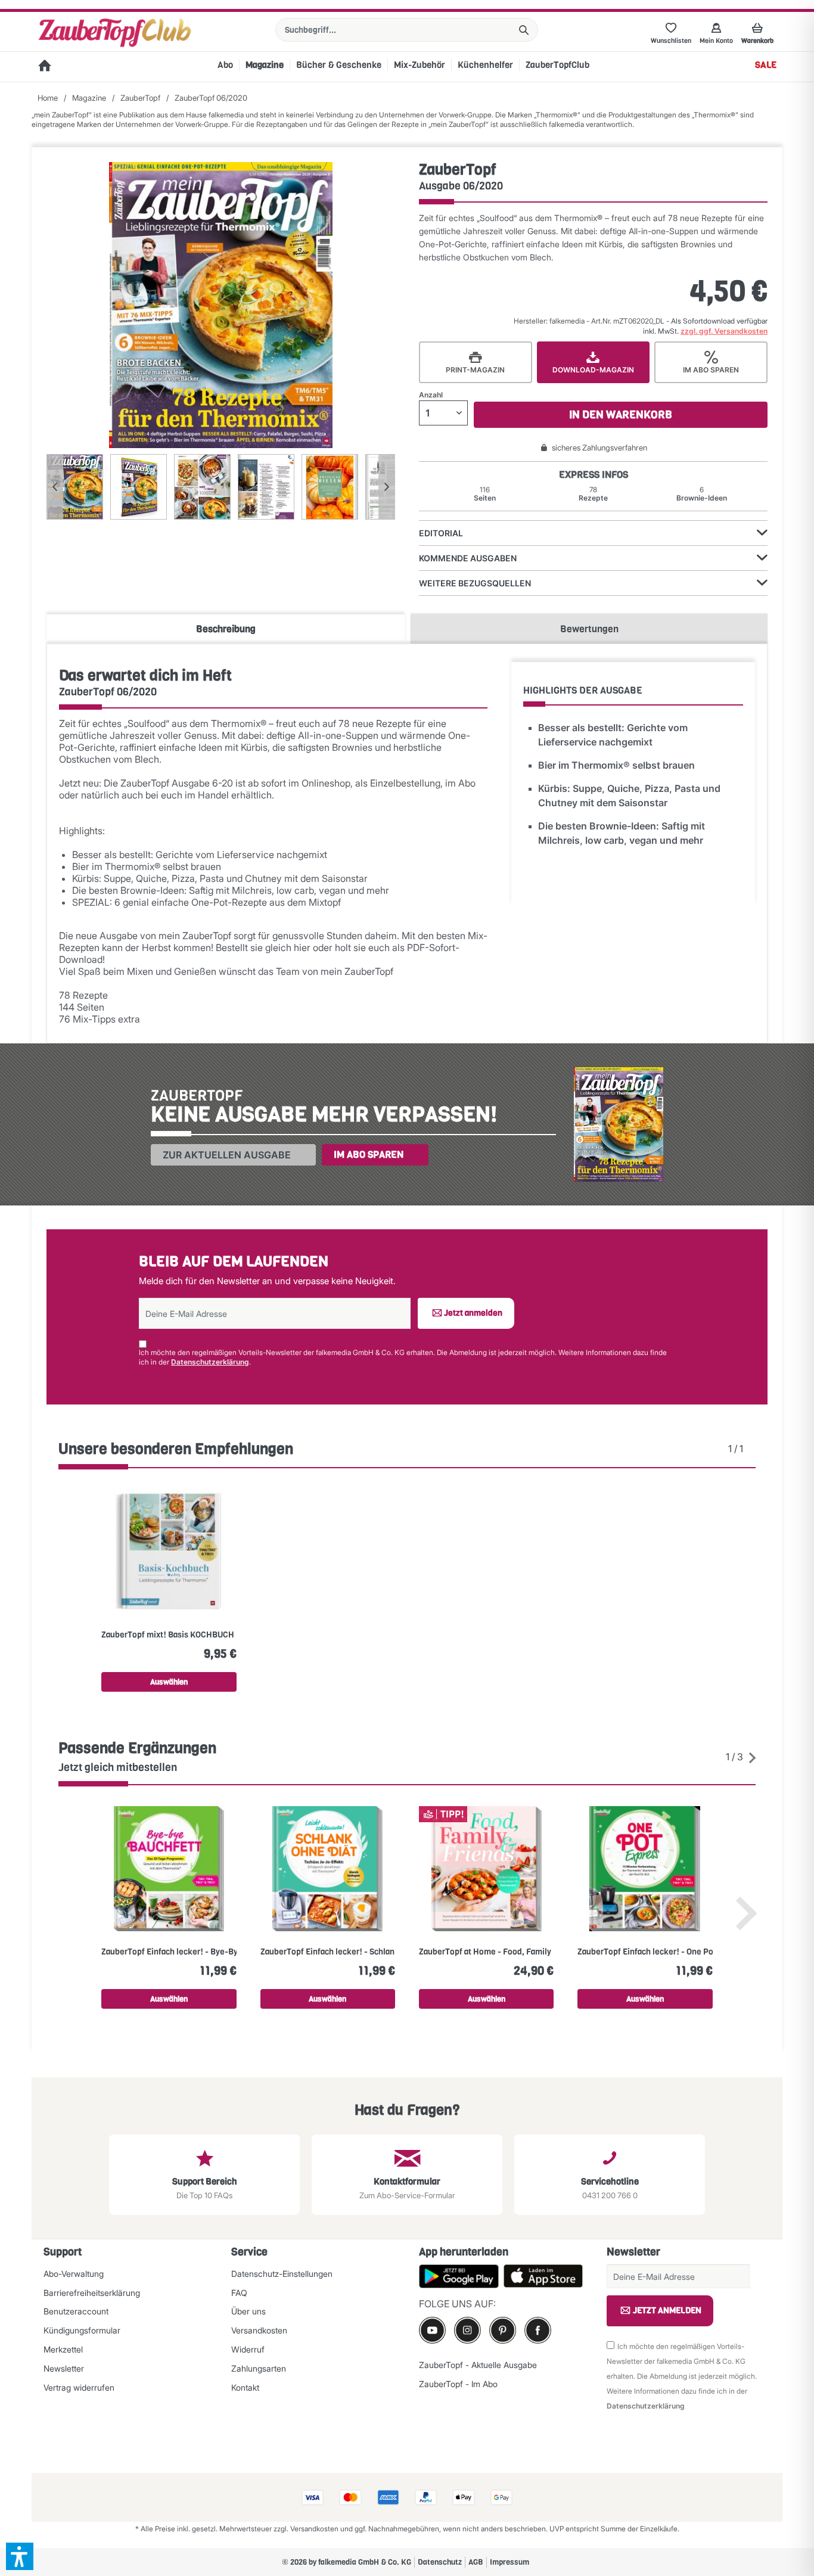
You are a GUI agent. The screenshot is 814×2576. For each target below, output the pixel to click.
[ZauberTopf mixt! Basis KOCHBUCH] (169, 1552)
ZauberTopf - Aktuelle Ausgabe (478, 2365)
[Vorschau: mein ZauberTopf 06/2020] (75, 487)
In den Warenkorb (621, 415)
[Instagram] (467, 2330)
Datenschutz (440, 2562)
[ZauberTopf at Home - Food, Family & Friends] (486, 1869)
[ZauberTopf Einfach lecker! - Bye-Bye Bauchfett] (169, 1869)
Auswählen (169, 1682)
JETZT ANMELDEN (667, 2311)
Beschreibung (226, 629)
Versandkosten (259, 2330)
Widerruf (248, 2349)
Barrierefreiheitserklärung (92, 2293)
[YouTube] (432, 2330)
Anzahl (431, 395)
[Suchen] (524, 30)
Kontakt (245, 2387)
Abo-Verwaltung (74, 2274)
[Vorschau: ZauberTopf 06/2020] (139, 487)
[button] (20, 2556)
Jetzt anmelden (473, 1313)
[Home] (45, 67)
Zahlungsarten (259, 2368)
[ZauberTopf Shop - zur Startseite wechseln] (115, 33)
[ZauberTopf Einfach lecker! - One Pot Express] (645, 1869)
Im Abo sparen (369, 1155)
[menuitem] (407, 30)
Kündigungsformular (82, 2330)
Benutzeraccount (76, 2311)
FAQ (239, 2293)
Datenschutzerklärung (210, 1362)
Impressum (509, 2562)
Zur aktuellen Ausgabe (227, 1155)
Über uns (248, 2311)
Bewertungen (589, 629)
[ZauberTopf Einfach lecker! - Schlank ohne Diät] (328, 1869)
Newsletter (64, 2368)
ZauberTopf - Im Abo (458, 2384)
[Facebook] (538, 2330)
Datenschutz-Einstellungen (282, 2274)
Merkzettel (63, 2349)
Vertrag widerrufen (79, 2387)
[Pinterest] (503, 2330)
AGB (476, 2562)
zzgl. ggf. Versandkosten (724, 331)
